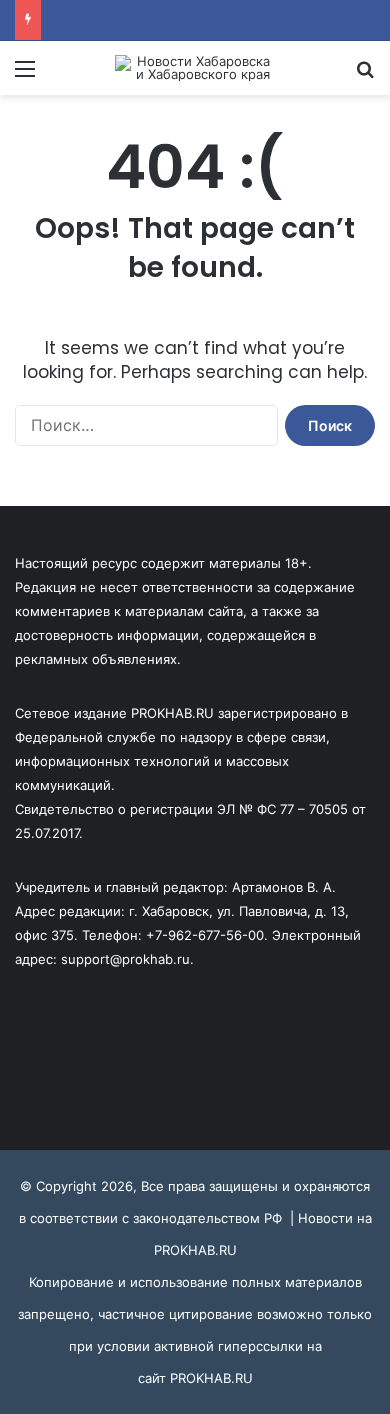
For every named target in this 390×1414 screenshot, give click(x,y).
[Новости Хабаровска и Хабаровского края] (195, 68)
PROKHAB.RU (211, 1378)
